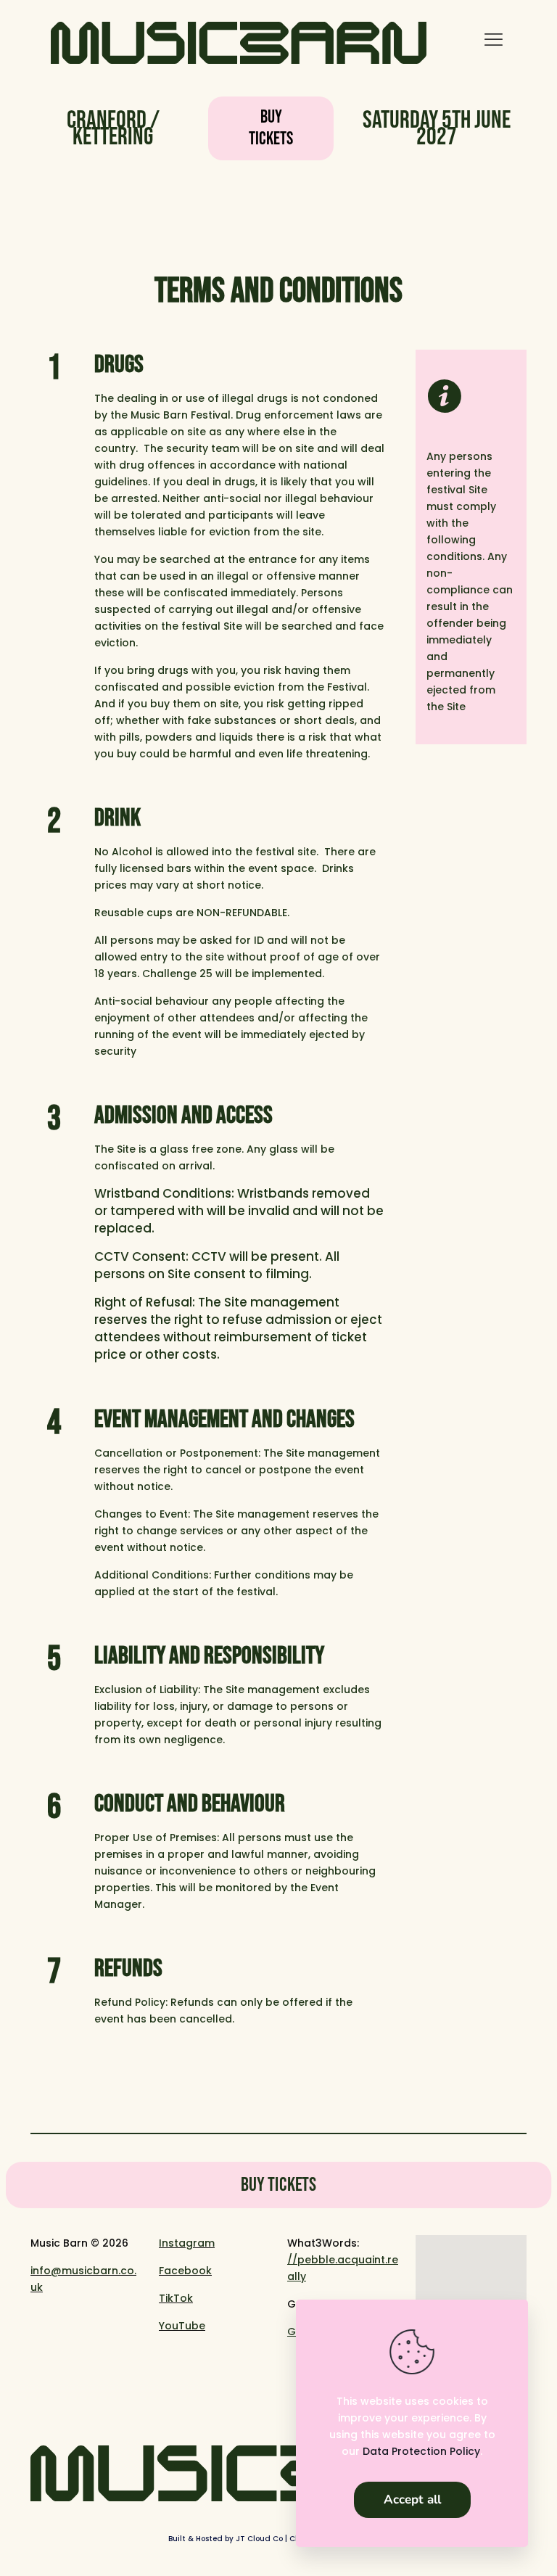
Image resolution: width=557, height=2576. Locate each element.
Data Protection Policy (421, 2451)
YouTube (182, 2326)
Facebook (185, 2271)
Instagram (187, 2243)
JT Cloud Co (259, 2539)
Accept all (412, 2499)
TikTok (176, 2298)
